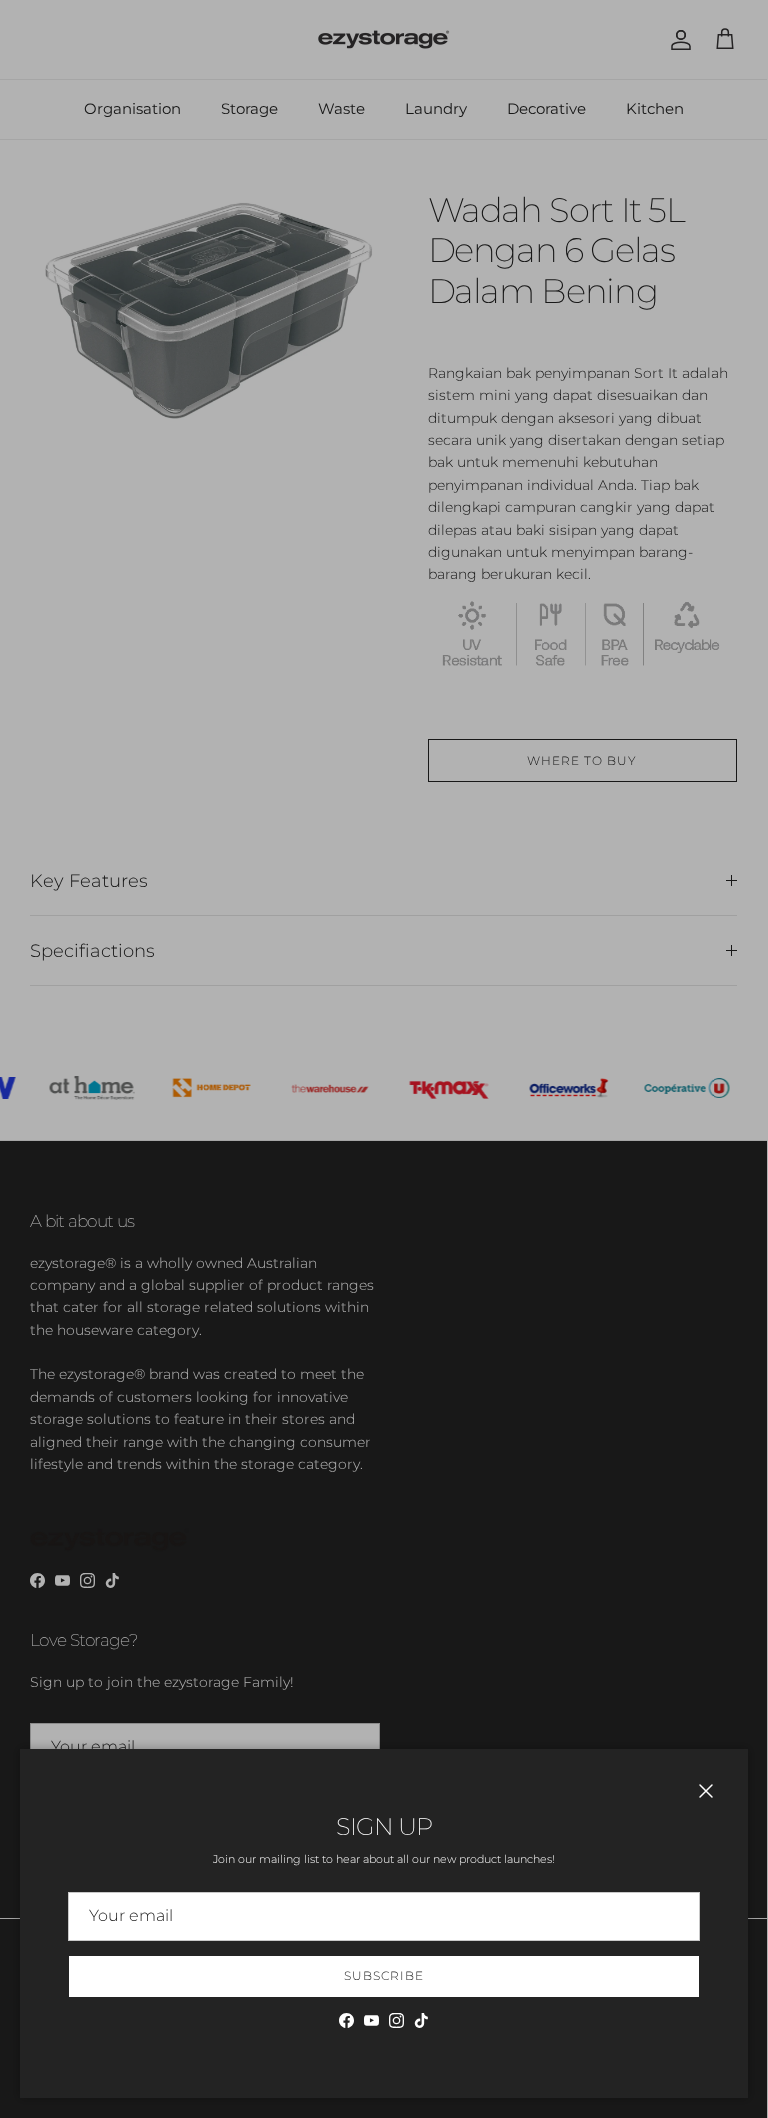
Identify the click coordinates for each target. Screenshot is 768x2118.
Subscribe (384, 1975)
